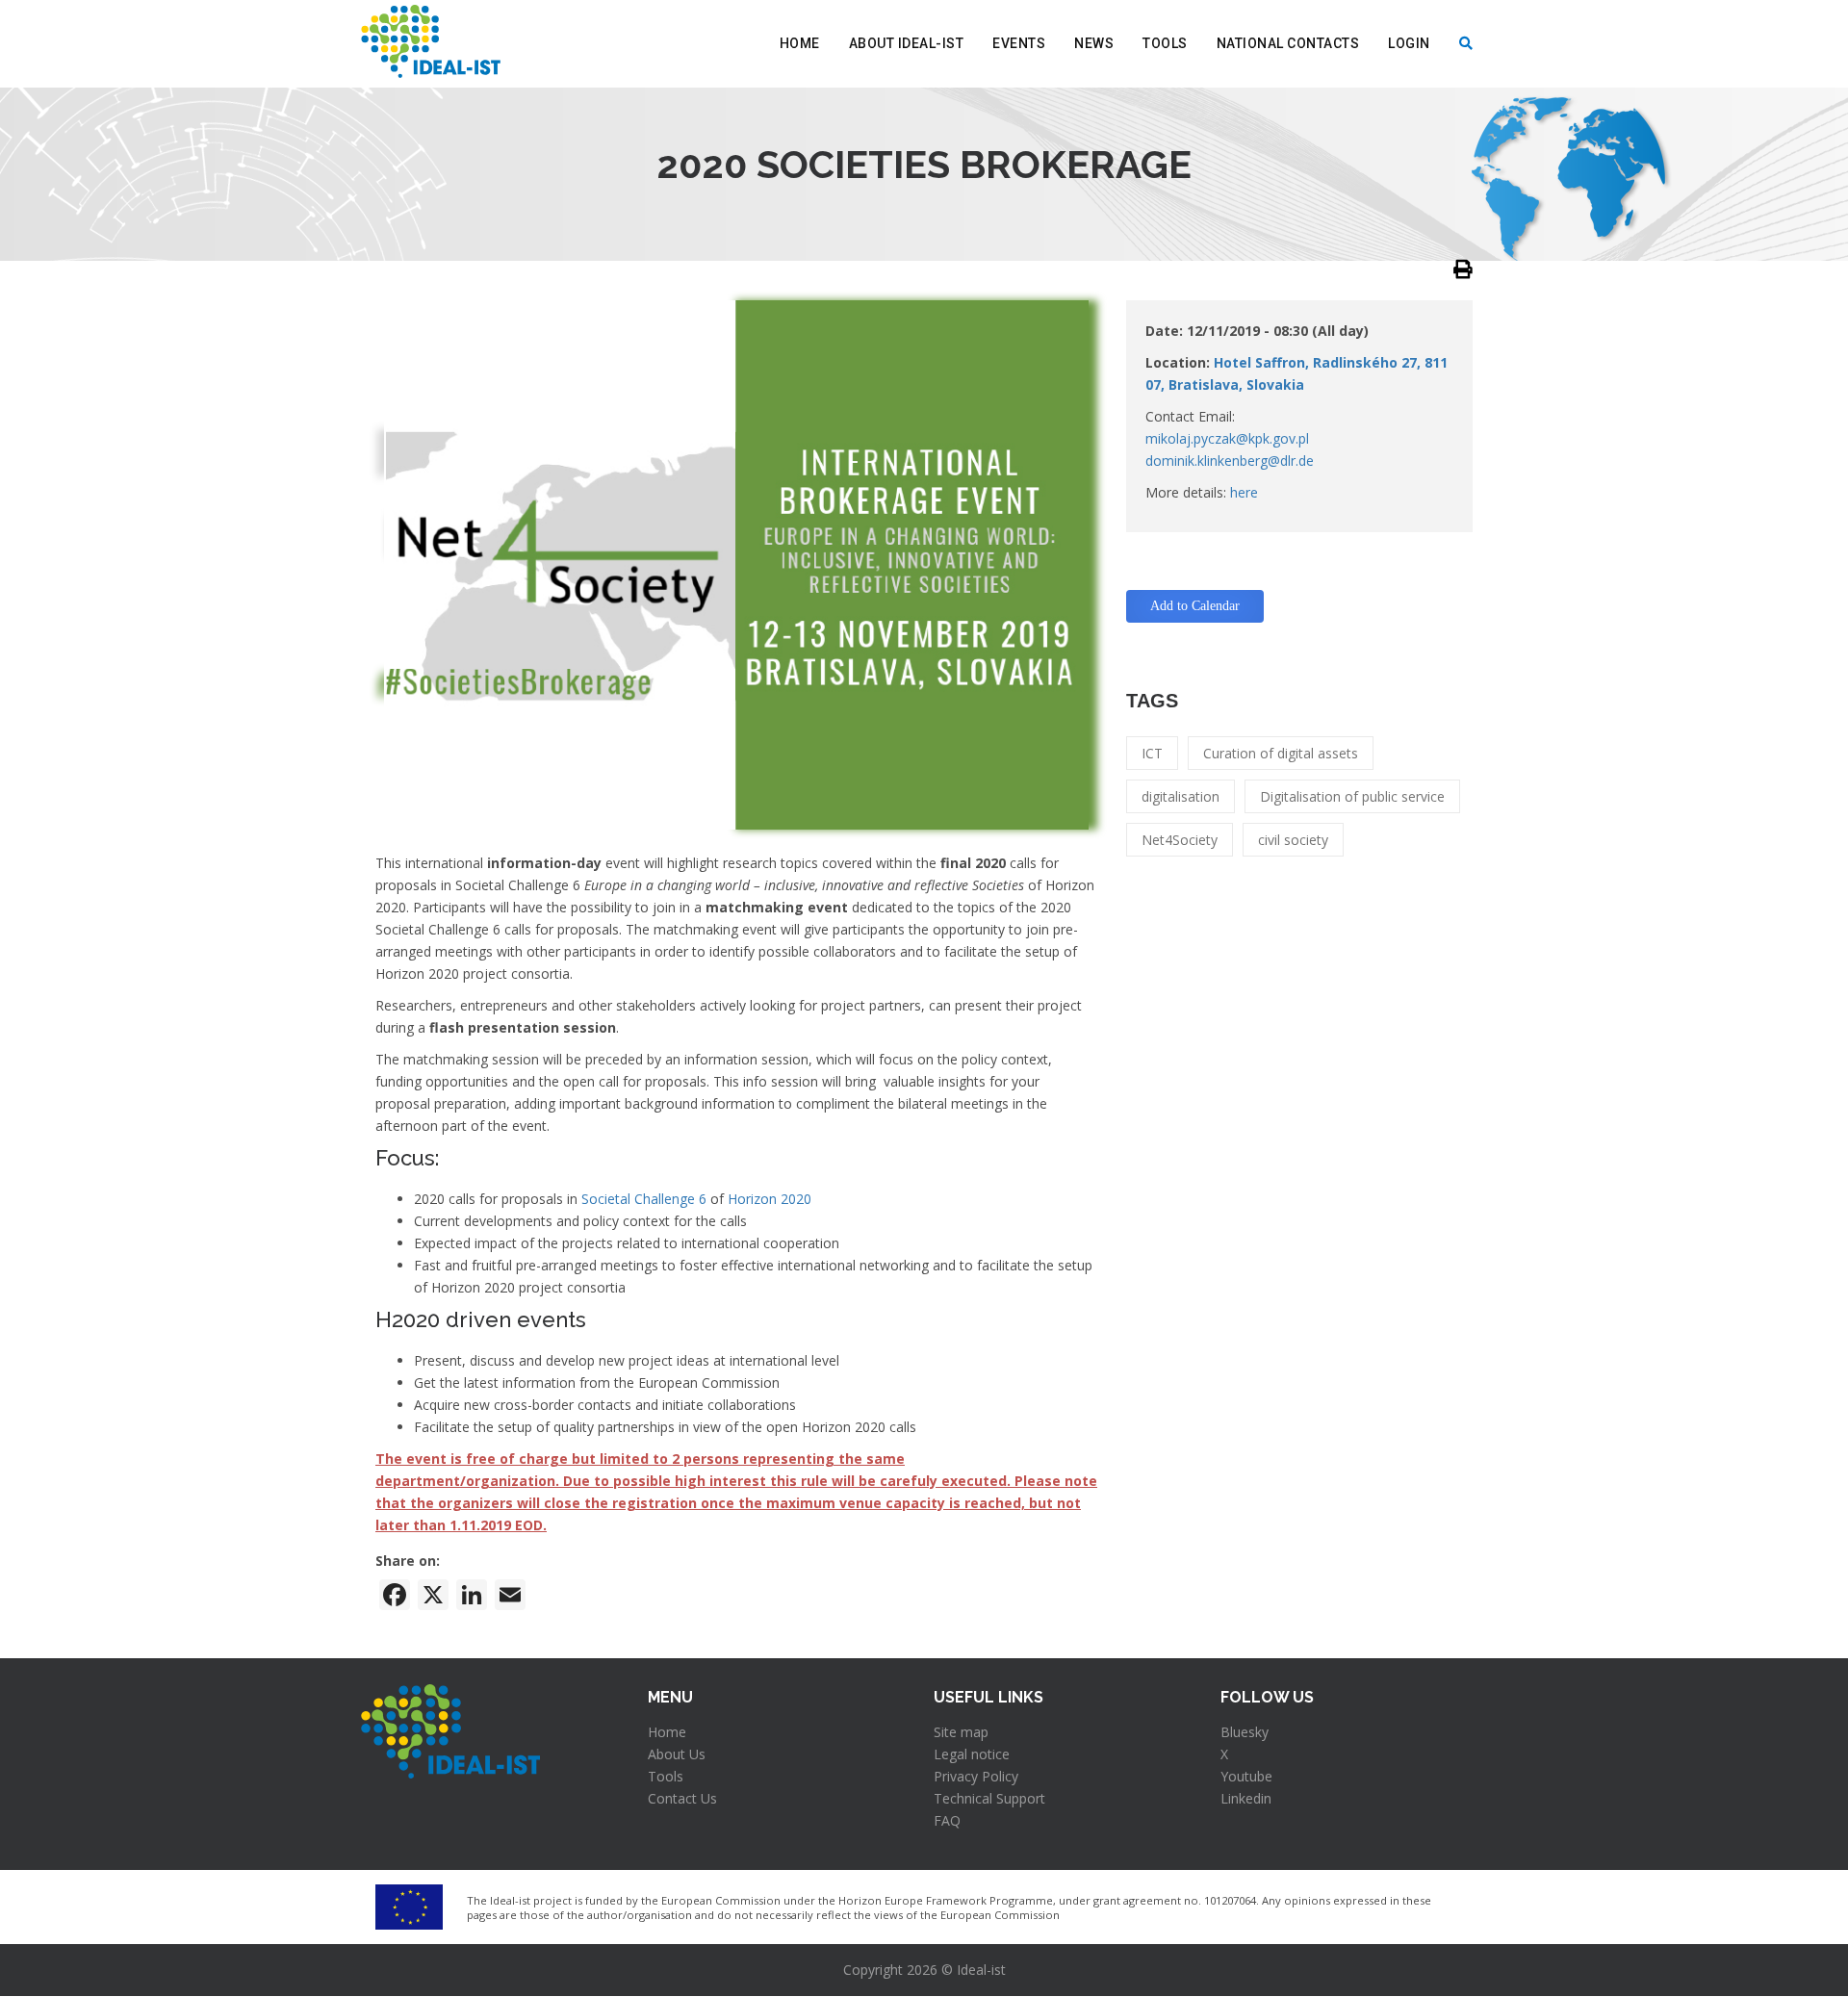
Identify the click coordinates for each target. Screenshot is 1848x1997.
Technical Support (989, 1798)
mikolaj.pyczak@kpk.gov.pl (1227, 438)
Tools (1165, 43)
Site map (961, 1732)
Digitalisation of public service (1352, 796)
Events (1019, 43)
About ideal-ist (907, 43)
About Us (677, 1754)
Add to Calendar (1195, 606)
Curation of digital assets (1281, 753)
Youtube (1246, 1776)
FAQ (947, 1820)
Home (800, 43)
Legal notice (972, 1754)
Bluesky (1245, 1732)
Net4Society (1180, 840)
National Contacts (1288, 43)
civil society (1293, 840)
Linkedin (1246, 1798)
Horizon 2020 (770, 1199)
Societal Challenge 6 (644, 1199)
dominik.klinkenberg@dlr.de (1230, 461)
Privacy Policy (976, 1776)
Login (1409, 43)
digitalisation (1181, 796)
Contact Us (682, 1798)
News (1094, 43)
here (1244, 492)
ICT (1152, 753)
